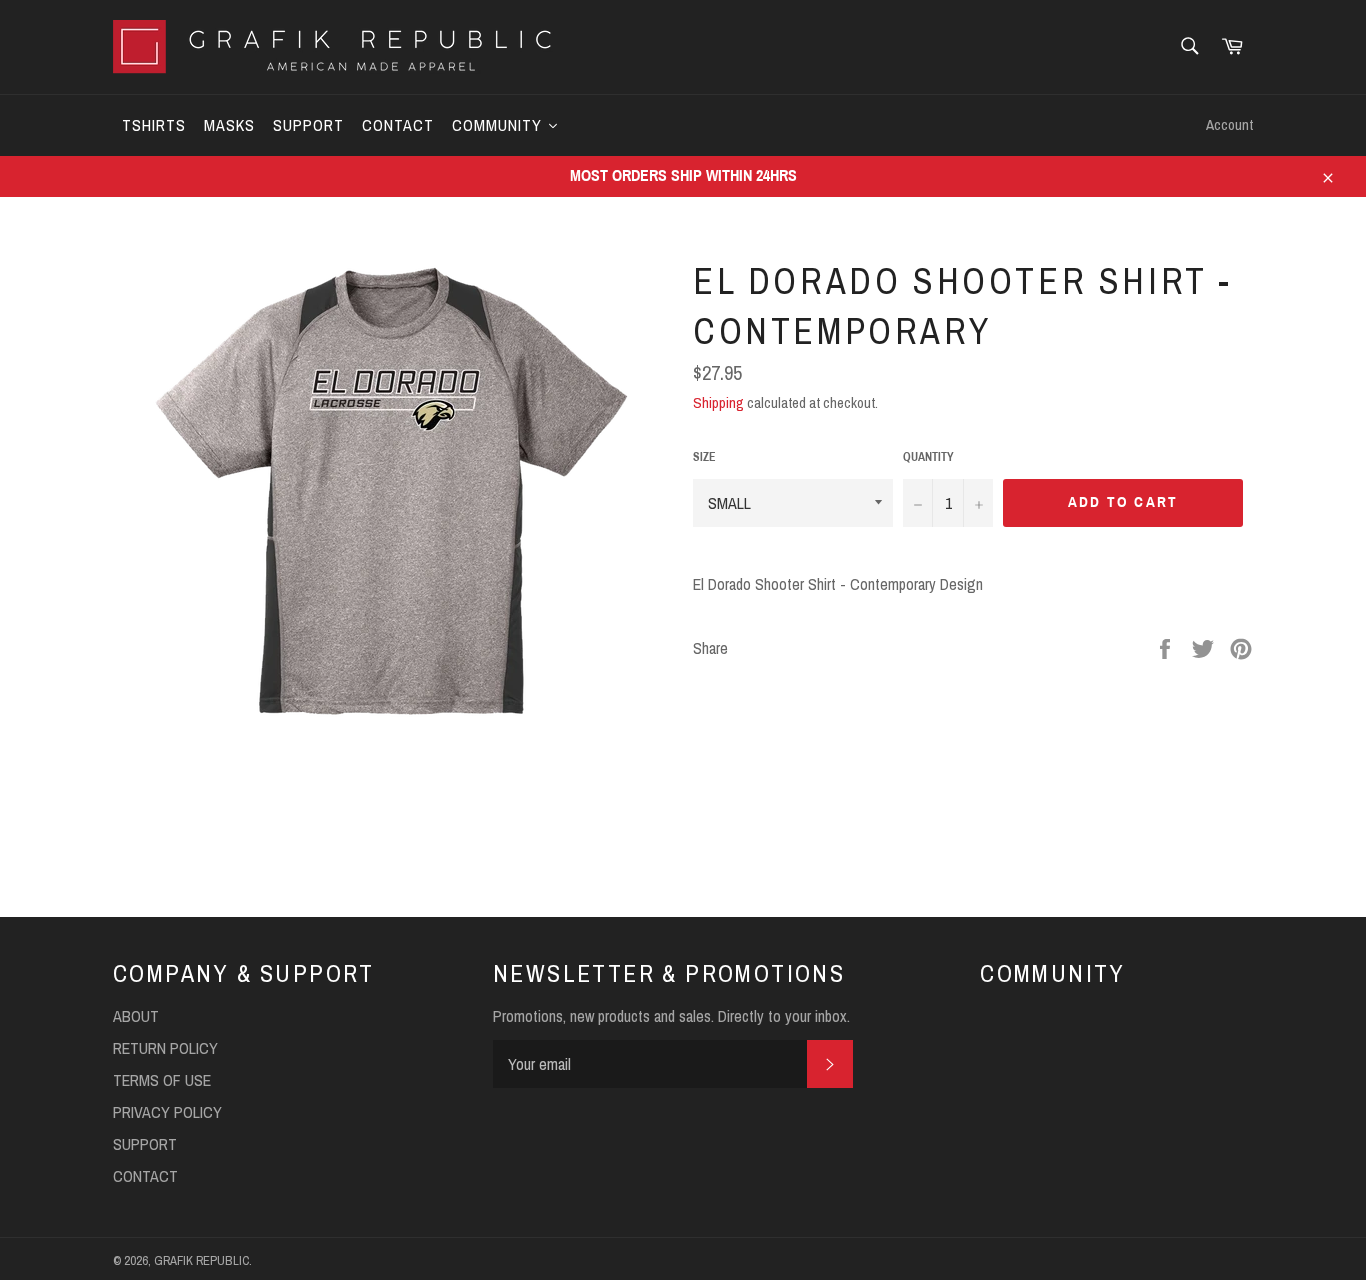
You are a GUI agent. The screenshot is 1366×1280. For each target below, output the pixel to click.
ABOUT (136, 1016)
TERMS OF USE (162, 1080)
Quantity (928, 457)
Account (1229, 124)
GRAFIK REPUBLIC (201, 1260)
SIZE (704, 457)
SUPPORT (145, 1144)
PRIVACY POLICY (167, 1112)
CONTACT (145, 1176)
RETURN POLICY (165, 1048)
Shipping (718, 402)
